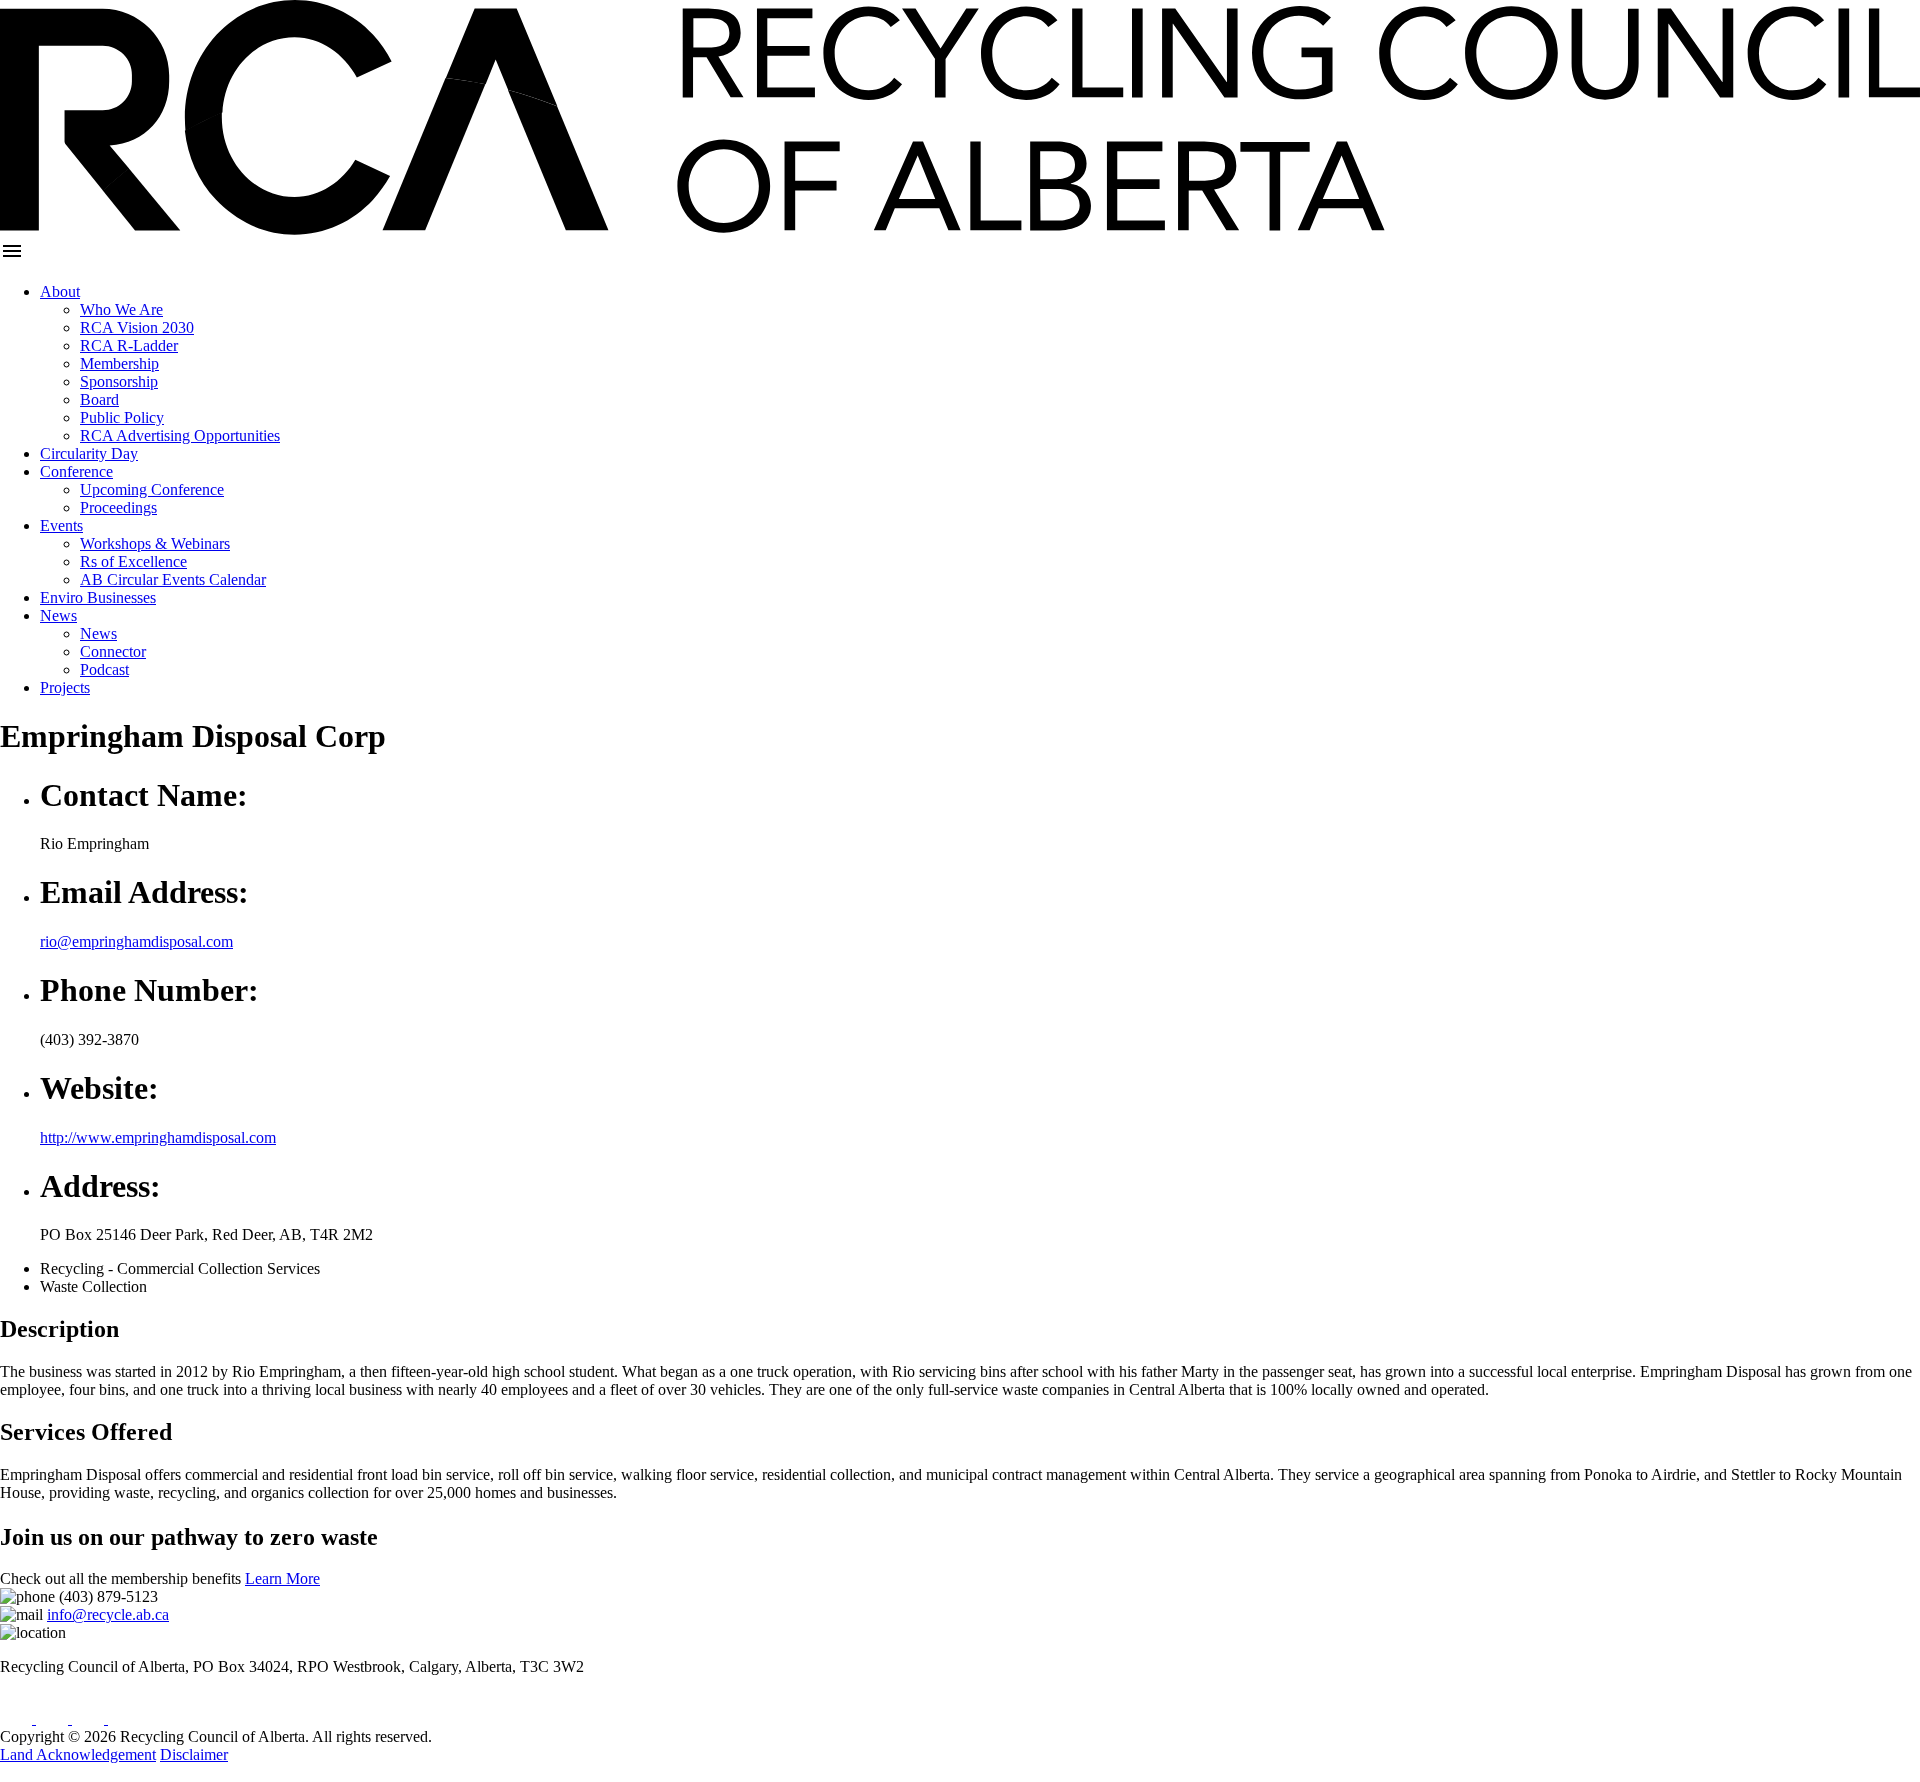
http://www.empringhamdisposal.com (158, 1137)
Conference (76, 471)
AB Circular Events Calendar (173, 579)
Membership (119, 363)
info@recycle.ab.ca (108, 1614)
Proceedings (118, 507)
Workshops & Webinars (155, 543)
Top (12, 1772)
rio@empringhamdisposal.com (136, 941)
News (58, 615)
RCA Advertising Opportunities (180, 435)
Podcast (104, 669)
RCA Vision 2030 (137, 327)
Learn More (282, 1578)
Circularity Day (89, 453)
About (60, 291)
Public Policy (122, 417)
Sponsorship (119, 381)
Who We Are (121, 309)
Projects (65, 687)
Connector (113, 651)
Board (99, 399)
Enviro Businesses (98, 597)
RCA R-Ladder (129, 345)
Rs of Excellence (133, 561)
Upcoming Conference (152, 489)
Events (61, 525)
